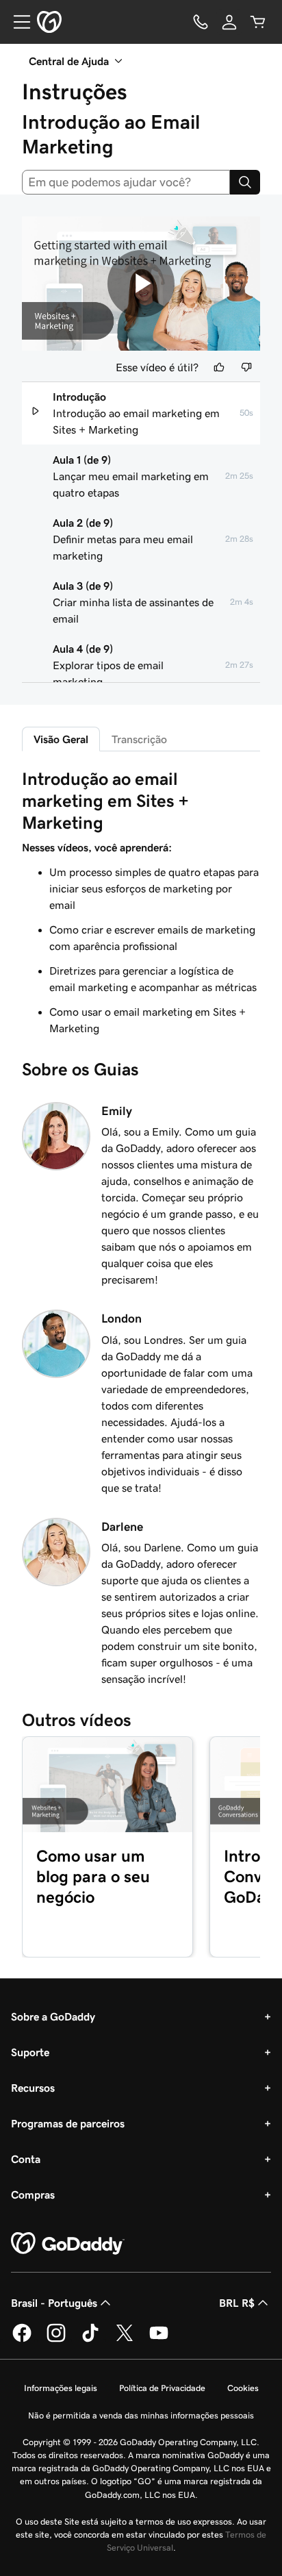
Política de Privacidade (162, 2388)
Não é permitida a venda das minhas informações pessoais (141, 2415)
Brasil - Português (54, 2303)
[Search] (245, 182)
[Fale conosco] (201, 22)
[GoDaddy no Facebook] (22, 2340)
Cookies (243, 2388)
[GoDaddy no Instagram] (56, 2340)
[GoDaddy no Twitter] (125, 2340)
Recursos (33, 2088)
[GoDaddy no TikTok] (90, 2340)
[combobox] (126, 182)
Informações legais (61, 2388)
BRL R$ (237, 2303)
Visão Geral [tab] (61, 739)
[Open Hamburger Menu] (16, 22)
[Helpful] (219, 367)
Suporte (30, 2052)
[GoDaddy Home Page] (68, 2244)
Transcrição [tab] (139, 739)
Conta (26, 2159)
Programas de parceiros (68, 2123)
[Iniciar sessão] (229, 22)
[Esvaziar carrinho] (258, 22)
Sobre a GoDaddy (53, 2016)
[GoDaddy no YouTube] (159, 2340)
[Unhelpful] (246, 367)
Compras (33, 2194)
